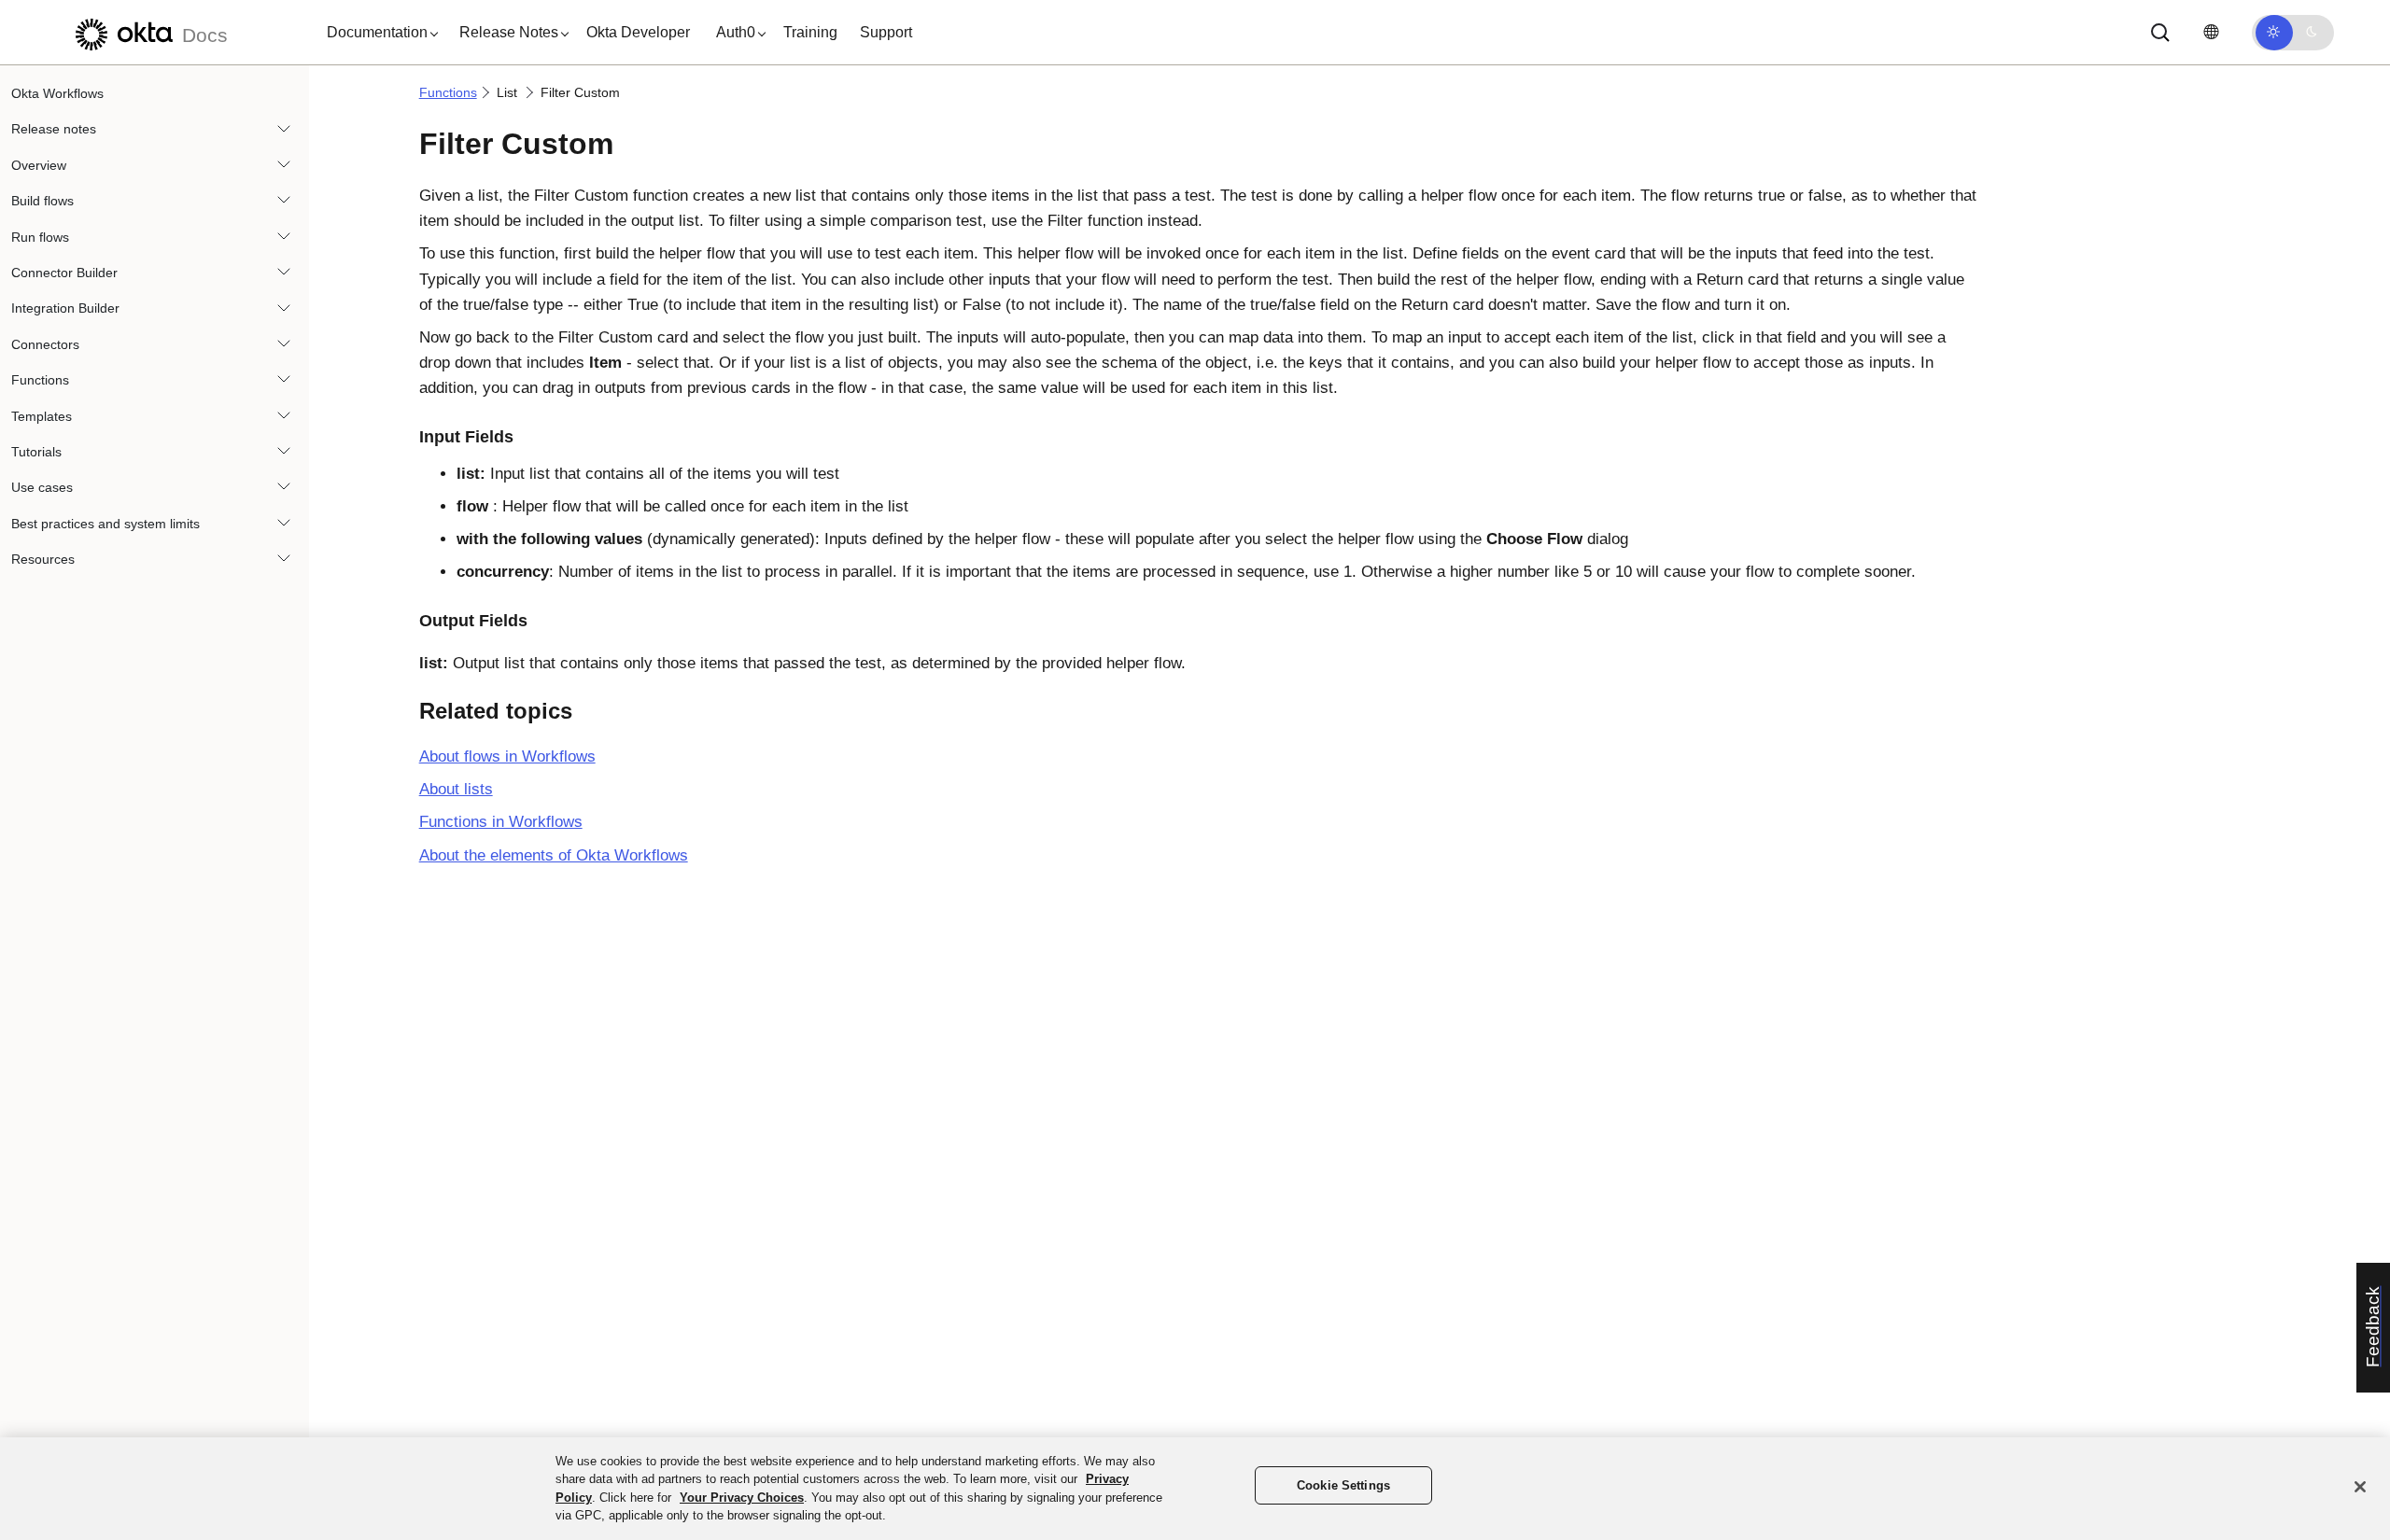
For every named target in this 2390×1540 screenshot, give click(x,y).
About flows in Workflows (507, 756)
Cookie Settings (1343, 1485)
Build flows (42, 201)
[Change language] (2211, 32)
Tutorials (36, 452)
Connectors (45, 344)
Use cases (42, 487)
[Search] (2160, 33)
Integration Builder (65, 308)
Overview (39, 165)
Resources (43, 559)
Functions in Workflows (501, 822)
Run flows (40, 237)
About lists (456, 789)
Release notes (54, 129)
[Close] (2360, 1487)
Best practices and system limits (105, 524)
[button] (378, 33)
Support (886, 32)
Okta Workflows (57, 93)
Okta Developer (638, 32)
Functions (40, 380)
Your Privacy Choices (742, 1498)
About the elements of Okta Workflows (554, 855)
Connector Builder (64, 273)
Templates (42, 416)
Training (810, 32)
